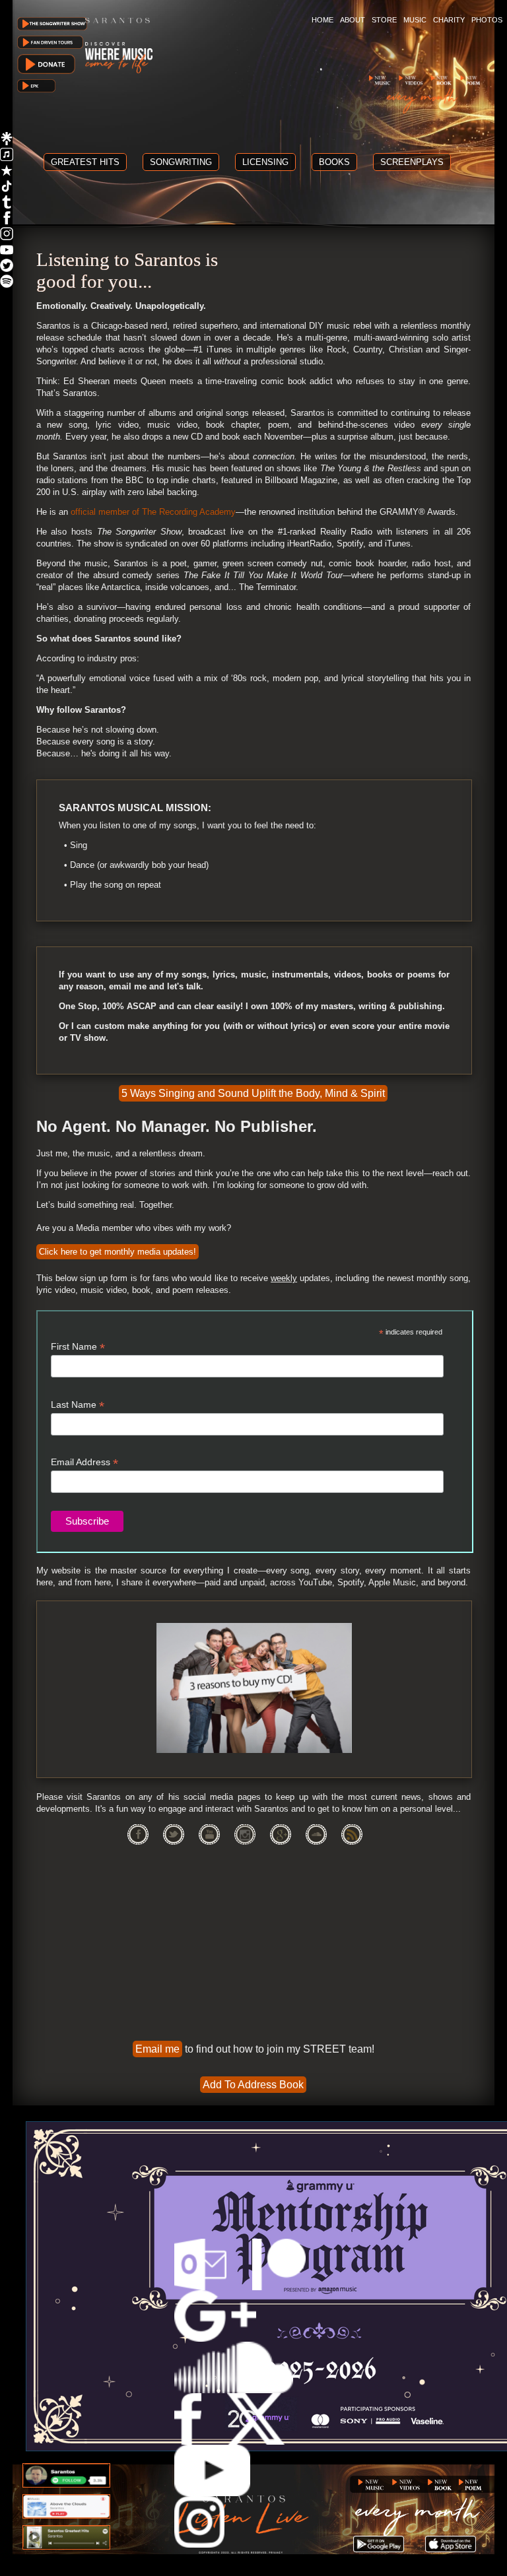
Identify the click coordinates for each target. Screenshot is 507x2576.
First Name (78, 1347)
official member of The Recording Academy (153, 512)
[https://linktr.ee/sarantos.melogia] (7, 142)
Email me (157, 2049)
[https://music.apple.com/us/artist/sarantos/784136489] (7, 157)
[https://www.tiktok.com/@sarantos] (7, 189)
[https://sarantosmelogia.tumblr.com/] (7, 205)
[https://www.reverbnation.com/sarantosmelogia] (7, 173)
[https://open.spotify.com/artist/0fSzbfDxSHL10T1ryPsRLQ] (7, 284)
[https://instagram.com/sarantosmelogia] (7, 237)
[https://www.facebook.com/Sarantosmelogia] (7, 221)
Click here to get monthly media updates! (118, 1252)
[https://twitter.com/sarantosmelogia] (7, 268)
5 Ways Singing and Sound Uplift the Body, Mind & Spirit (253, 1093)
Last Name (78, 1405)
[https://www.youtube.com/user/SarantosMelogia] (7, 252)
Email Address (84, 1462)
